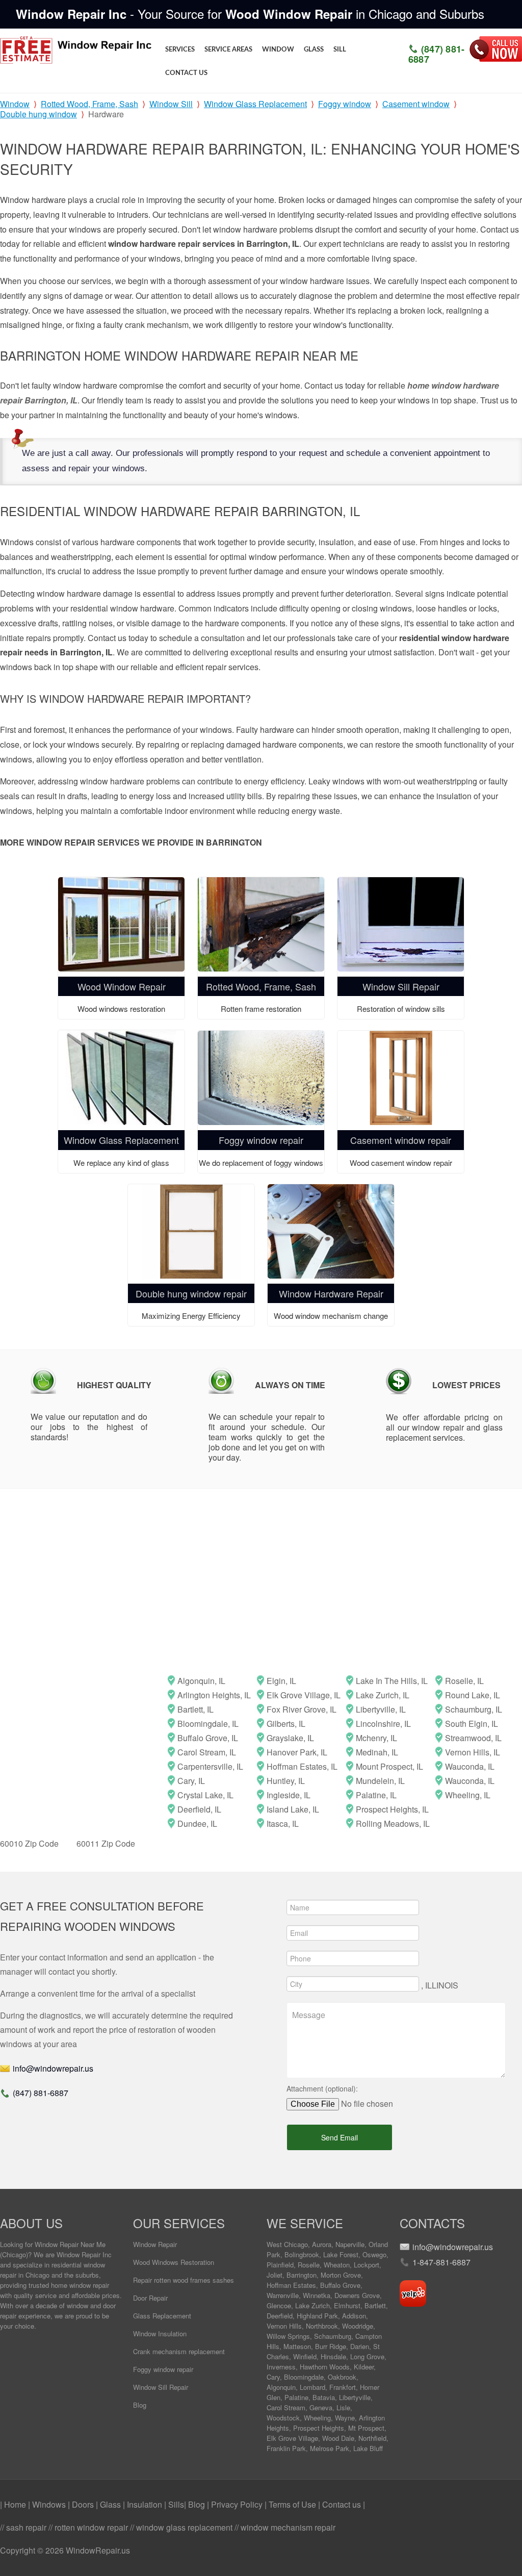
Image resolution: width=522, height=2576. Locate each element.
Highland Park (317, 2316)
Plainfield (280, 2265)
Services (180, 50)
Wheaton (337, 2265)
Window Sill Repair (401, 986)
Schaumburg (333, 2336)
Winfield (305, 2356)
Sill (340, 50)
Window (278, 50)
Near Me (93, 2244)
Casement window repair (401, 1140)
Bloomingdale (304, 2377)
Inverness (281, 2367)
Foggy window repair (261, 1140)
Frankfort (343, 2387)
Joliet (275, 2275)
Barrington (302, 2275)
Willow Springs (288, 2336)
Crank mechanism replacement (179, 2351)
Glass (314, 50)
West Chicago (287, 2244)
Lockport (367, 2265)
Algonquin (281, 2387)
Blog (140, 2405)
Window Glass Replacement (255, 104)
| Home (14, 2504)
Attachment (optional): (322, 2088)
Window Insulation (160, 2333)
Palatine (296, 2397)
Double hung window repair (191, 1293)
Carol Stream (286, 2407)
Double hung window (38, 114)
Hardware (106, 114)
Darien (360, 2346)
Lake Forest (341, 2254)
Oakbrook (342, 2377)
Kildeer (364, 2367)
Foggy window (345, 104)
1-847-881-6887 (441, 2262)
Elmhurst (347, 2305)
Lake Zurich (312, 2305)
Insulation (146, 2504)
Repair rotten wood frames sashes (184, 2280)
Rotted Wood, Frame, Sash (89, 104)
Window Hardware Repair (331, 1293)
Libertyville (355, 2397)
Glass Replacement (162, 2316)
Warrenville (283, 2295)
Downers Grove (357, 2295)
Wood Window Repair (122, 986)
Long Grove (367, 2356)
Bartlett (375, 2305)
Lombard (312, 2387)
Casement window (416, 104)
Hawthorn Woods (325, 2367)
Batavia (324, 2397)
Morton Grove (341, 2275)
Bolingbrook (302, 2254)
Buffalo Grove (340, 2285)
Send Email (340, 2137)
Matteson (297, 2346)
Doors (84, 2504)
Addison (354, 2316)
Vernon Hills (284, 2326)
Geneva (321, 2407)
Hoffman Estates (291, 2285)
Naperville (350, 2244)
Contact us (186, 73)
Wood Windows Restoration (174, 2262)
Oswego (374, 2254)
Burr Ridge (331, 2346)
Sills (176, 2504)
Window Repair (155, 2244)
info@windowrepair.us (53, 2068)
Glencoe (279, 2305)
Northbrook (322, 2326)
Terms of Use (293, 2504)
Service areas (228, 50)
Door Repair (150, 2298)
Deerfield (280, 2316)
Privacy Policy (238, 2504)
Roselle (309, 2265)
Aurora (322, 2244)
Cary (273, 2377)
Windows (50, 2504)
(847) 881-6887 (437, 54)
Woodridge (358, 2326)
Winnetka (317, 2295)
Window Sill (171, 104)
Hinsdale (333, 2356)
